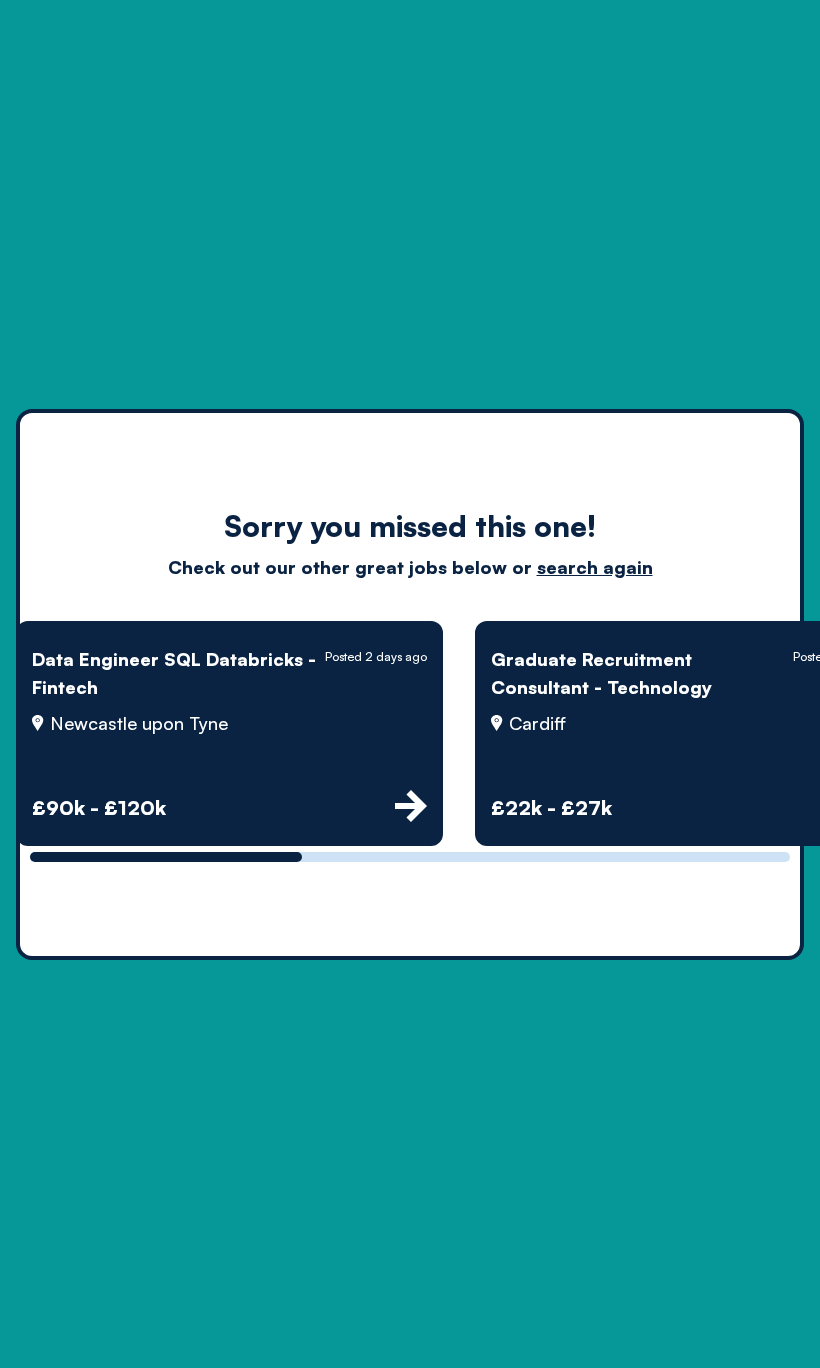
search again (595, 567)
